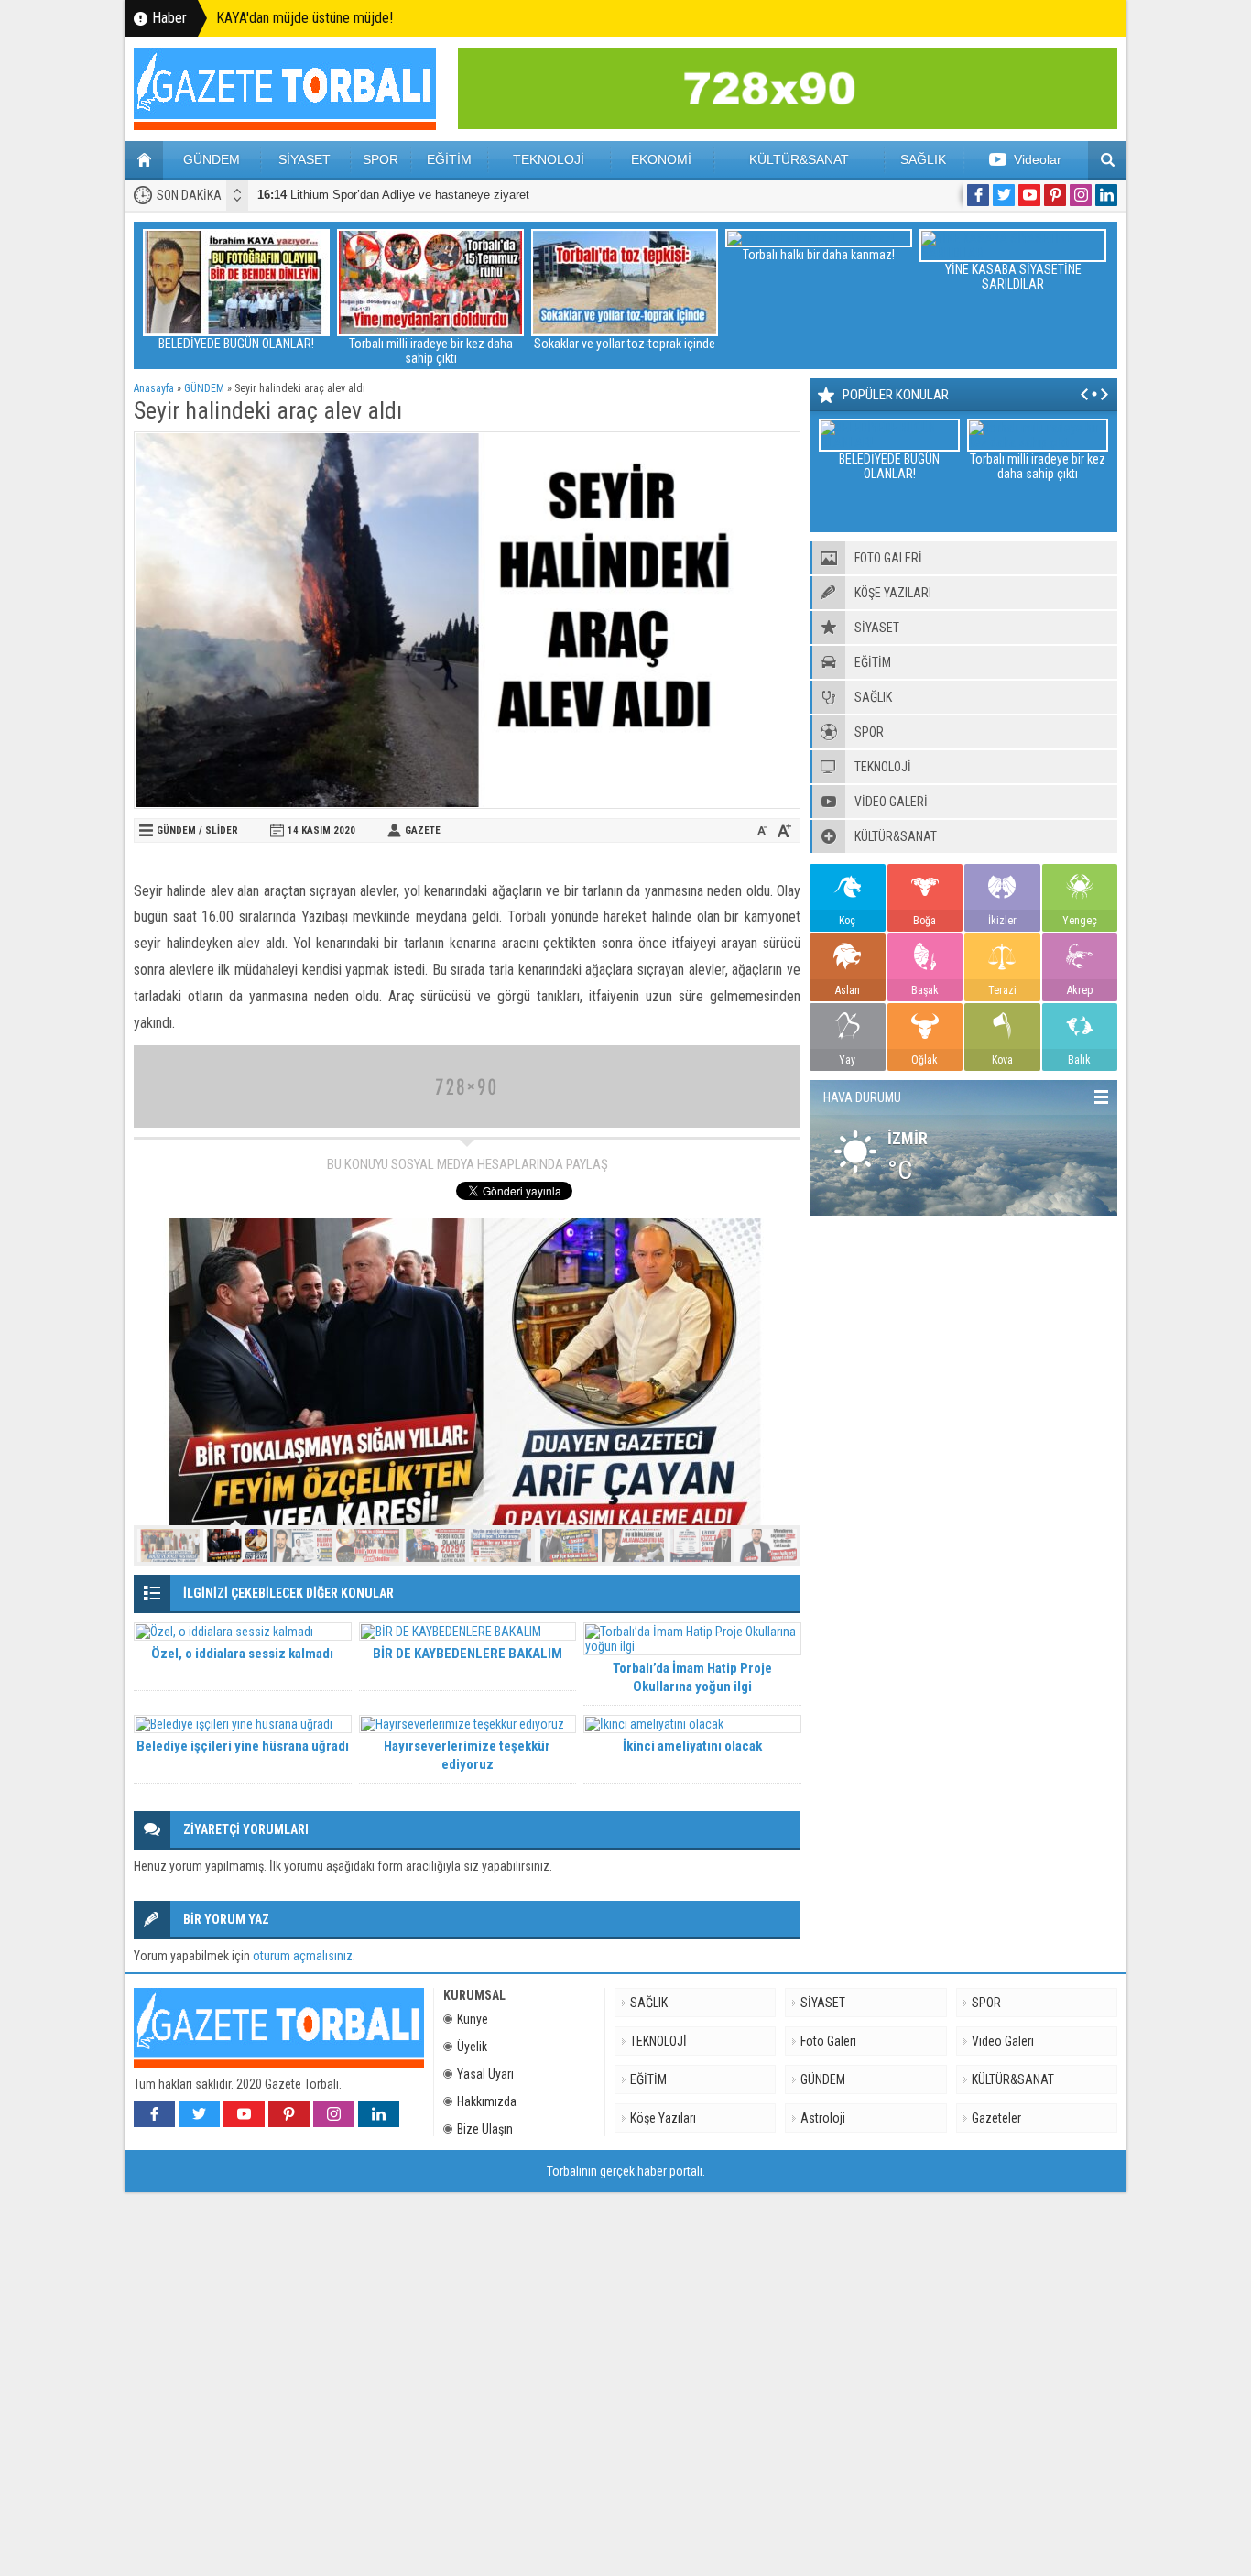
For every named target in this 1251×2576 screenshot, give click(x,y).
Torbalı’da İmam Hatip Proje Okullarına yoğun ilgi (692, 1677)
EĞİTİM (449, 159)
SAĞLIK (923, 159)
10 (766, 1545)
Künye (473, 2019)
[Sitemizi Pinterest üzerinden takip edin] (1055, 195)
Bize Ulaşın (485, 2129)
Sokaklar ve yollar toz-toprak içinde (625, 344)
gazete (423, 830)
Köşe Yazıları (663, 2118)
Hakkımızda (487, 2101)
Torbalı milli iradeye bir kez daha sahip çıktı (431, 351)
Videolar (1038, 159)
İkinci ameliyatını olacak (692, 1746)
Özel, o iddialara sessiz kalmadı (242, 1654)
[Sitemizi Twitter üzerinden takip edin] (1004, 195)
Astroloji (823, 2118)
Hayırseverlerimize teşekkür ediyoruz (467, 1755)
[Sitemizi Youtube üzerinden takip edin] (1029, 195)
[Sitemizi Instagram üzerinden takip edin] (1081, 195)
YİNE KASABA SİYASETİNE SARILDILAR (1013, 277)
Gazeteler (996, 2118)
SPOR (381, 159)
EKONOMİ (661, 159)
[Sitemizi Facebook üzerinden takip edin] (978, 195)
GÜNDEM (212, 159)
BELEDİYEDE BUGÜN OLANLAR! (236, 344)
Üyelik (472, 2047)
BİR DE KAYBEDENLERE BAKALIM (468, 1654)
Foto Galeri (828, 2041)
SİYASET (305, 159)
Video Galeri (1003, 2041)
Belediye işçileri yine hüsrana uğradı (243, 1746)
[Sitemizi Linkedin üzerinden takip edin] (1106, 195)
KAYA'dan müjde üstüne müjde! (305, 18)
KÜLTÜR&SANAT (799, 159)
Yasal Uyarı (485, 2074)
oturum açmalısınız (303, 1956)
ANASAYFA (144, 160)
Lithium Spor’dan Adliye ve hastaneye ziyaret (393, 195)
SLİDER (222, 830)
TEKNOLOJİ (549, 159)
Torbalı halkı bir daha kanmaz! (819, 255)
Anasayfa (154, 388)
